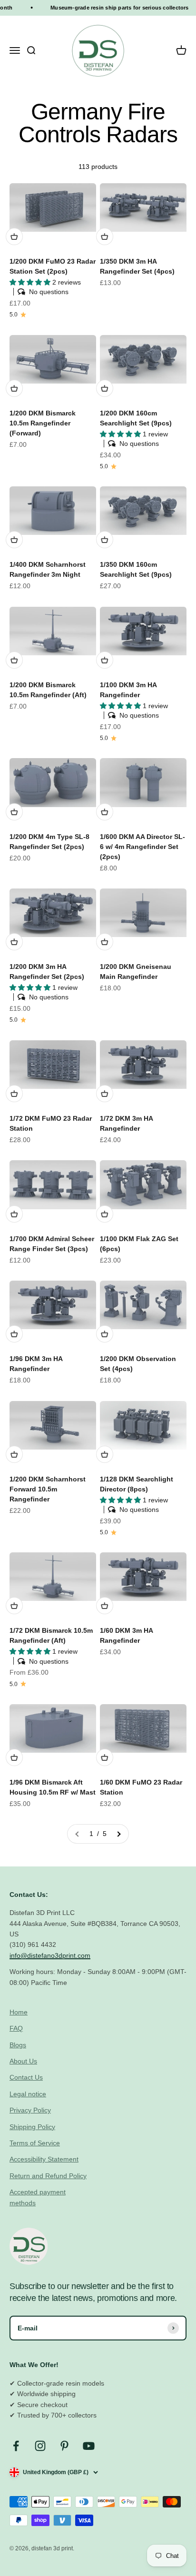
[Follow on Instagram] (40, 2446)
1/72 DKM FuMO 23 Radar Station (51, 1123)
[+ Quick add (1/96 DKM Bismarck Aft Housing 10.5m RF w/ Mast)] (14, 1757)
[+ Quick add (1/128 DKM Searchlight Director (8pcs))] (105, 1454)
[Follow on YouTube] (89, 2446)
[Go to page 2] (118, 1834)
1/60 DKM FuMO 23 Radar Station (141, 1787)
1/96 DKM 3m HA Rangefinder (36, 1364)
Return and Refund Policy (48, 2176)
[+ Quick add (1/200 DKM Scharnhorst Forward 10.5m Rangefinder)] (14, 1454)
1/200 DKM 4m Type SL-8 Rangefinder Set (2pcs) (49, 842)
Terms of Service (35, 2143)
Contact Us (26, 2077)
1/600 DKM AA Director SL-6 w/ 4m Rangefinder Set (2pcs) (142, 847)
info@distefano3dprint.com (50, 1955)
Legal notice (28, 2094)
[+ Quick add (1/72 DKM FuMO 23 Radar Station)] (14, 1094)
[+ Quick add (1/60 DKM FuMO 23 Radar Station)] (105, 1757)
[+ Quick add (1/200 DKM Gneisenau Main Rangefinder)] (105, 942)
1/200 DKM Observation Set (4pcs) (138, 1364)
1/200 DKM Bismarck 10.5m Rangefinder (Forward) (43, 423)
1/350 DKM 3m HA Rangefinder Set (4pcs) (137, 266)
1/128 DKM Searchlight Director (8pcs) (137, 1484)
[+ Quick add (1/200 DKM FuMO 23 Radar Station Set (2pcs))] (14, 237)
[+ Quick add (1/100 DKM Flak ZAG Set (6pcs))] (105, 1214)
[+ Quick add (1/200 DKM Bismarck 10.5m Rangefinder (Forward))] (14, 388)
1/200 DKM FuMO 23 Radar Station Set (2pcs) (53, 266)
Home (19, 2012)
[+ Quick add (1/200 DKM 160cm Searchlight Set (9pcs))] (105, 388)
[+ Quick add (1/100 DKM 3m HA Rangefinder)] (105, 660)
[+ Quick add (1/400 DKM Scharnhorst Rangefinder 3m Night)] (14, 540)
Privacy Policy (30, 2110)
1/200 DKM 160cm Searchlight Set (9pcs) (136, 418)
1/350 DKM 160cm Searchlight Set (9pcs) (136, 569)
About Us (23, 2061)
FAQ (16, 2028)
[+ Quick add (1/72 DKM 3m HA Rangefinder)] (105, 1094)
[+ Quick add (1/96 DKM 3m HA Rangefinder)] (14, 1334)
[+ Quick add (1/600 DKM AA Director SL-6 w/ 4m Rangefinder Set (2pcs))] (105, 812)
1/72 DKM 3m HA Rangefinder (126, 1123)
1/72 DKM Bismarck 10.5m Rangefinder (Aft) (51, 1635)
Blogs (18, 2045)
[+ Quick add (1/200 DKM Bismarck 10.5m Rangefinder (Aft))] (14, 660)
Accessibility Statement (44, 2159)
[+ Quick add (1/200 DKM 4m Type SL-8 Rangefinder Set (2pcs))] (14, 812)
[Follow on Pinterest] (64, 2446)
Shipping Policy (32, 2127)
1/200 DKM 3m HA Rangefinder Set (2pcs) (47, 972)
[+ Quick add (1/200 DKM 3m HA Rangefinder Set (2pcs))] (14, 942)
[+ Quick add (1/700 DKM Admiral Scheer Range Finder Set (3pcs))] (14, 1214)
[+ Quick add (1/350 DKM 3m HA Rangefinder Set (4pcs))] (105, 237)
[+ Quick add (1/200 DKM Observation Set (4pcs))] (105, 1334)
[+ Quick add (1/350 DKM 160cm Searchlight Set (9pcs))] (105, 540)
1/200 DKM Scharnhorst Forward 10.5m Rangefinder (48, 1489)
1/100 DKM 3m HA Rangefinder (128, 690)
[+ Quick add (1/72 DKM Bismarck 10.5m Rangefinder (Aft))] (14, 1606)
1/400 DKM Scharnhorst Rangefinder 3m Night (48, 569)
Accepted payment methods (38, 2197)
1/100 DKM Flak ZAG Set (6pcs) (139, 1244)
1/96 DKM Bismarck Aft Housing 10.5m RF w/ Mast (53, 1787)
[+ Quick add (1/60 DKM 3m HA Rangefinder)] (105, 1606)
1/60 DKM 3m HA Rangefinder (126, 1635)
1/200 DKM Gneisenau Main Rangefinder (136, 972)
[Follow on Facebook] (16, 2446)
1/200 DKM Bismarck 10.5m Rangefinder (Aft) (48, 690)
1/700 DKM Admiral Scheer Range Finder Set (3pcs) (52, 1244)
